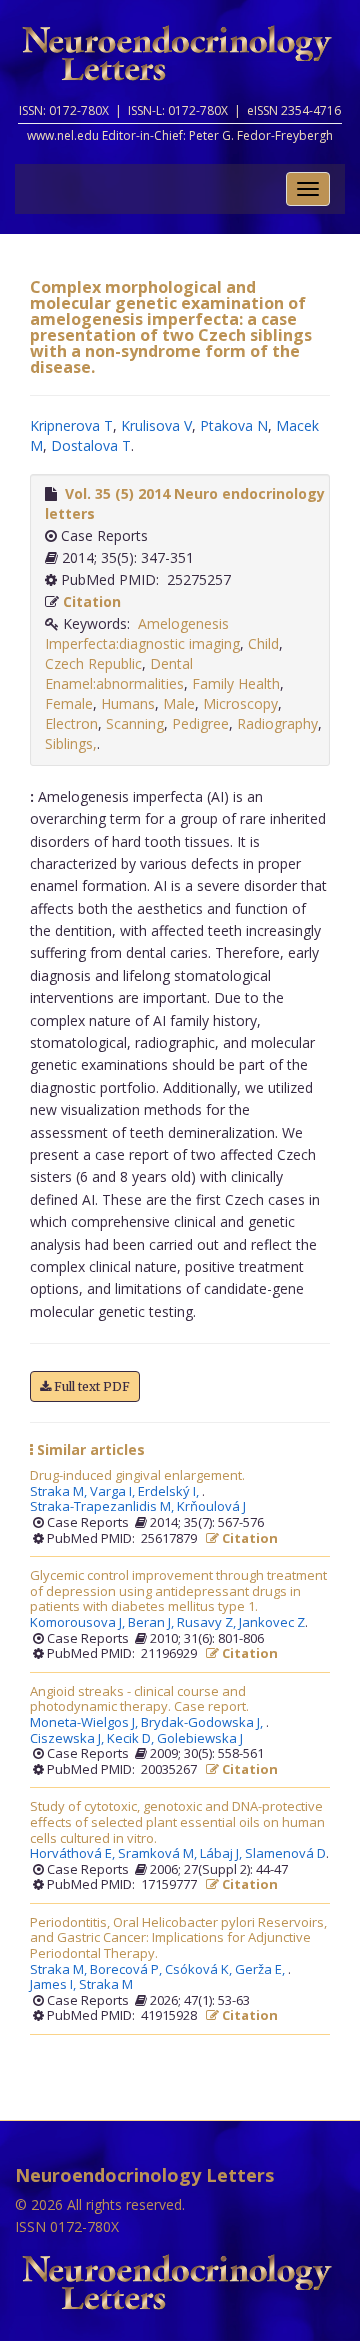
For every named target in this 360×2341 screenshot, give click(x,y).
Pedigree (200, 723)
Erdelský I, (170, 1492)
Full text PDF (90, 1386)
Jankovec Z (272, 1623)
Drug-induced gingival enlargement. (137, 1476)
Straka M (106, 1985)
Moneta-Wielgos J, (85, 1723)
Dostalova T (91, 445)
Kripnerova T (71, 425)
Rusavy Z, (208, 1623)
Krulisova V (156, 425)
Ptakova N (234, 425)
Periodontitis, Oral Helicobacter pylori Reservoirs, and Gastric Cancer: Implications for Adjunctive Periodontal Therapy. (178, 1938)
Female (69, 703)
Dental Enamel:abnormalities (119, 673)
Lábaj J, (222, 1854)
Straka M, (60, 1492)
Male (179, 703)
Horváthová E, (74, 1854)
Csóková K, (200, 1970)
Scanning (135, 723)
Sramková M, (159, 1854)
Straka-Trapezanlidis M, (103, 1507)
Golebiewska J (200, 1739)
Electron (71, 723)
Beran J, (152, 1623)
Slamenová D (285, 1854)
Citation (92, 601)
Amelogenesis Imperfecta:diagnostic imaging (142, 633)
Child (263, 643)
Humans (128, 703)
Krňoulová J (211, 1507)
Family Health (236, 683)
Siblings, (71, 743)
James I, (54, 1985)
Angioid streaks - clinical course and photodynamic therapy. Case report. (139, 1699)
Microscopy (240, 703)
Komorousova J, (79, 1623)
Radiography (277, 723)
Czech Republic (93, 663)
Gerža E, (261, 1970)
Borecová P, (127, 1970)
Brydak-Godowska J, (203, 1723)
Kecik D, (132, 1739)
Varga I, (114, 1492)
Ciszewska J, (68, 1739)
